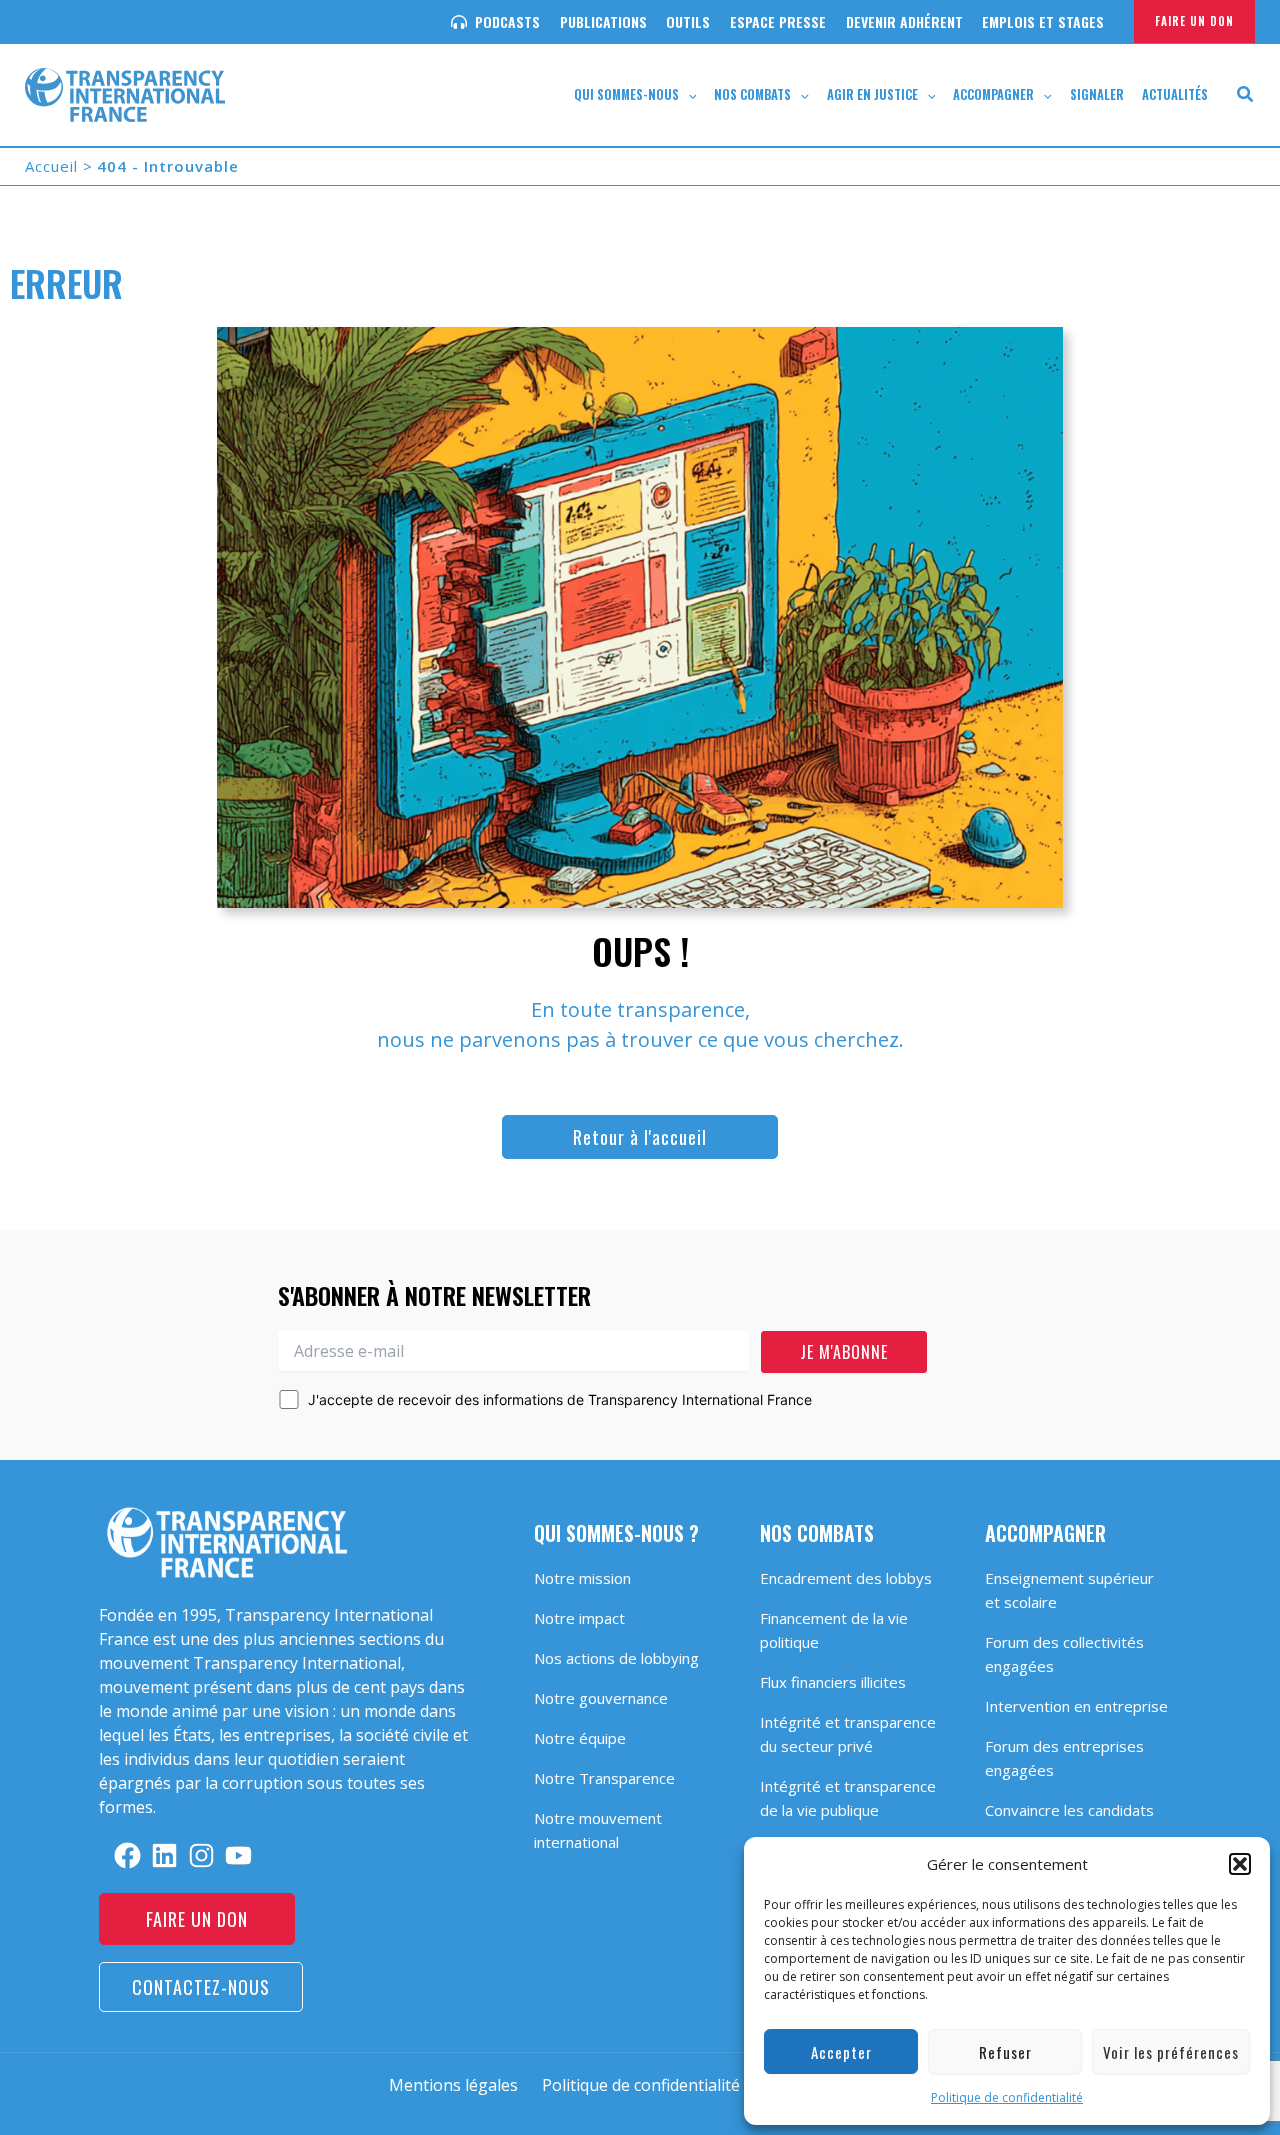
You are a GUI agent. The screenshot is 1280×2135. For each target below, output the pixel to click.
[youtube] (238, 1855)
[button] (1240, 1864)
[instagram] (201, 1855)
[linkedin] (164, 1855)
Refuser (1005, 2052)
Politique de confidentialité (1007, 2097)
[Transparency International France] (125, 93)
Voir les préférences (1171, 2052)
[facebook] (127, 1855)
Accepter (841, 2052)
